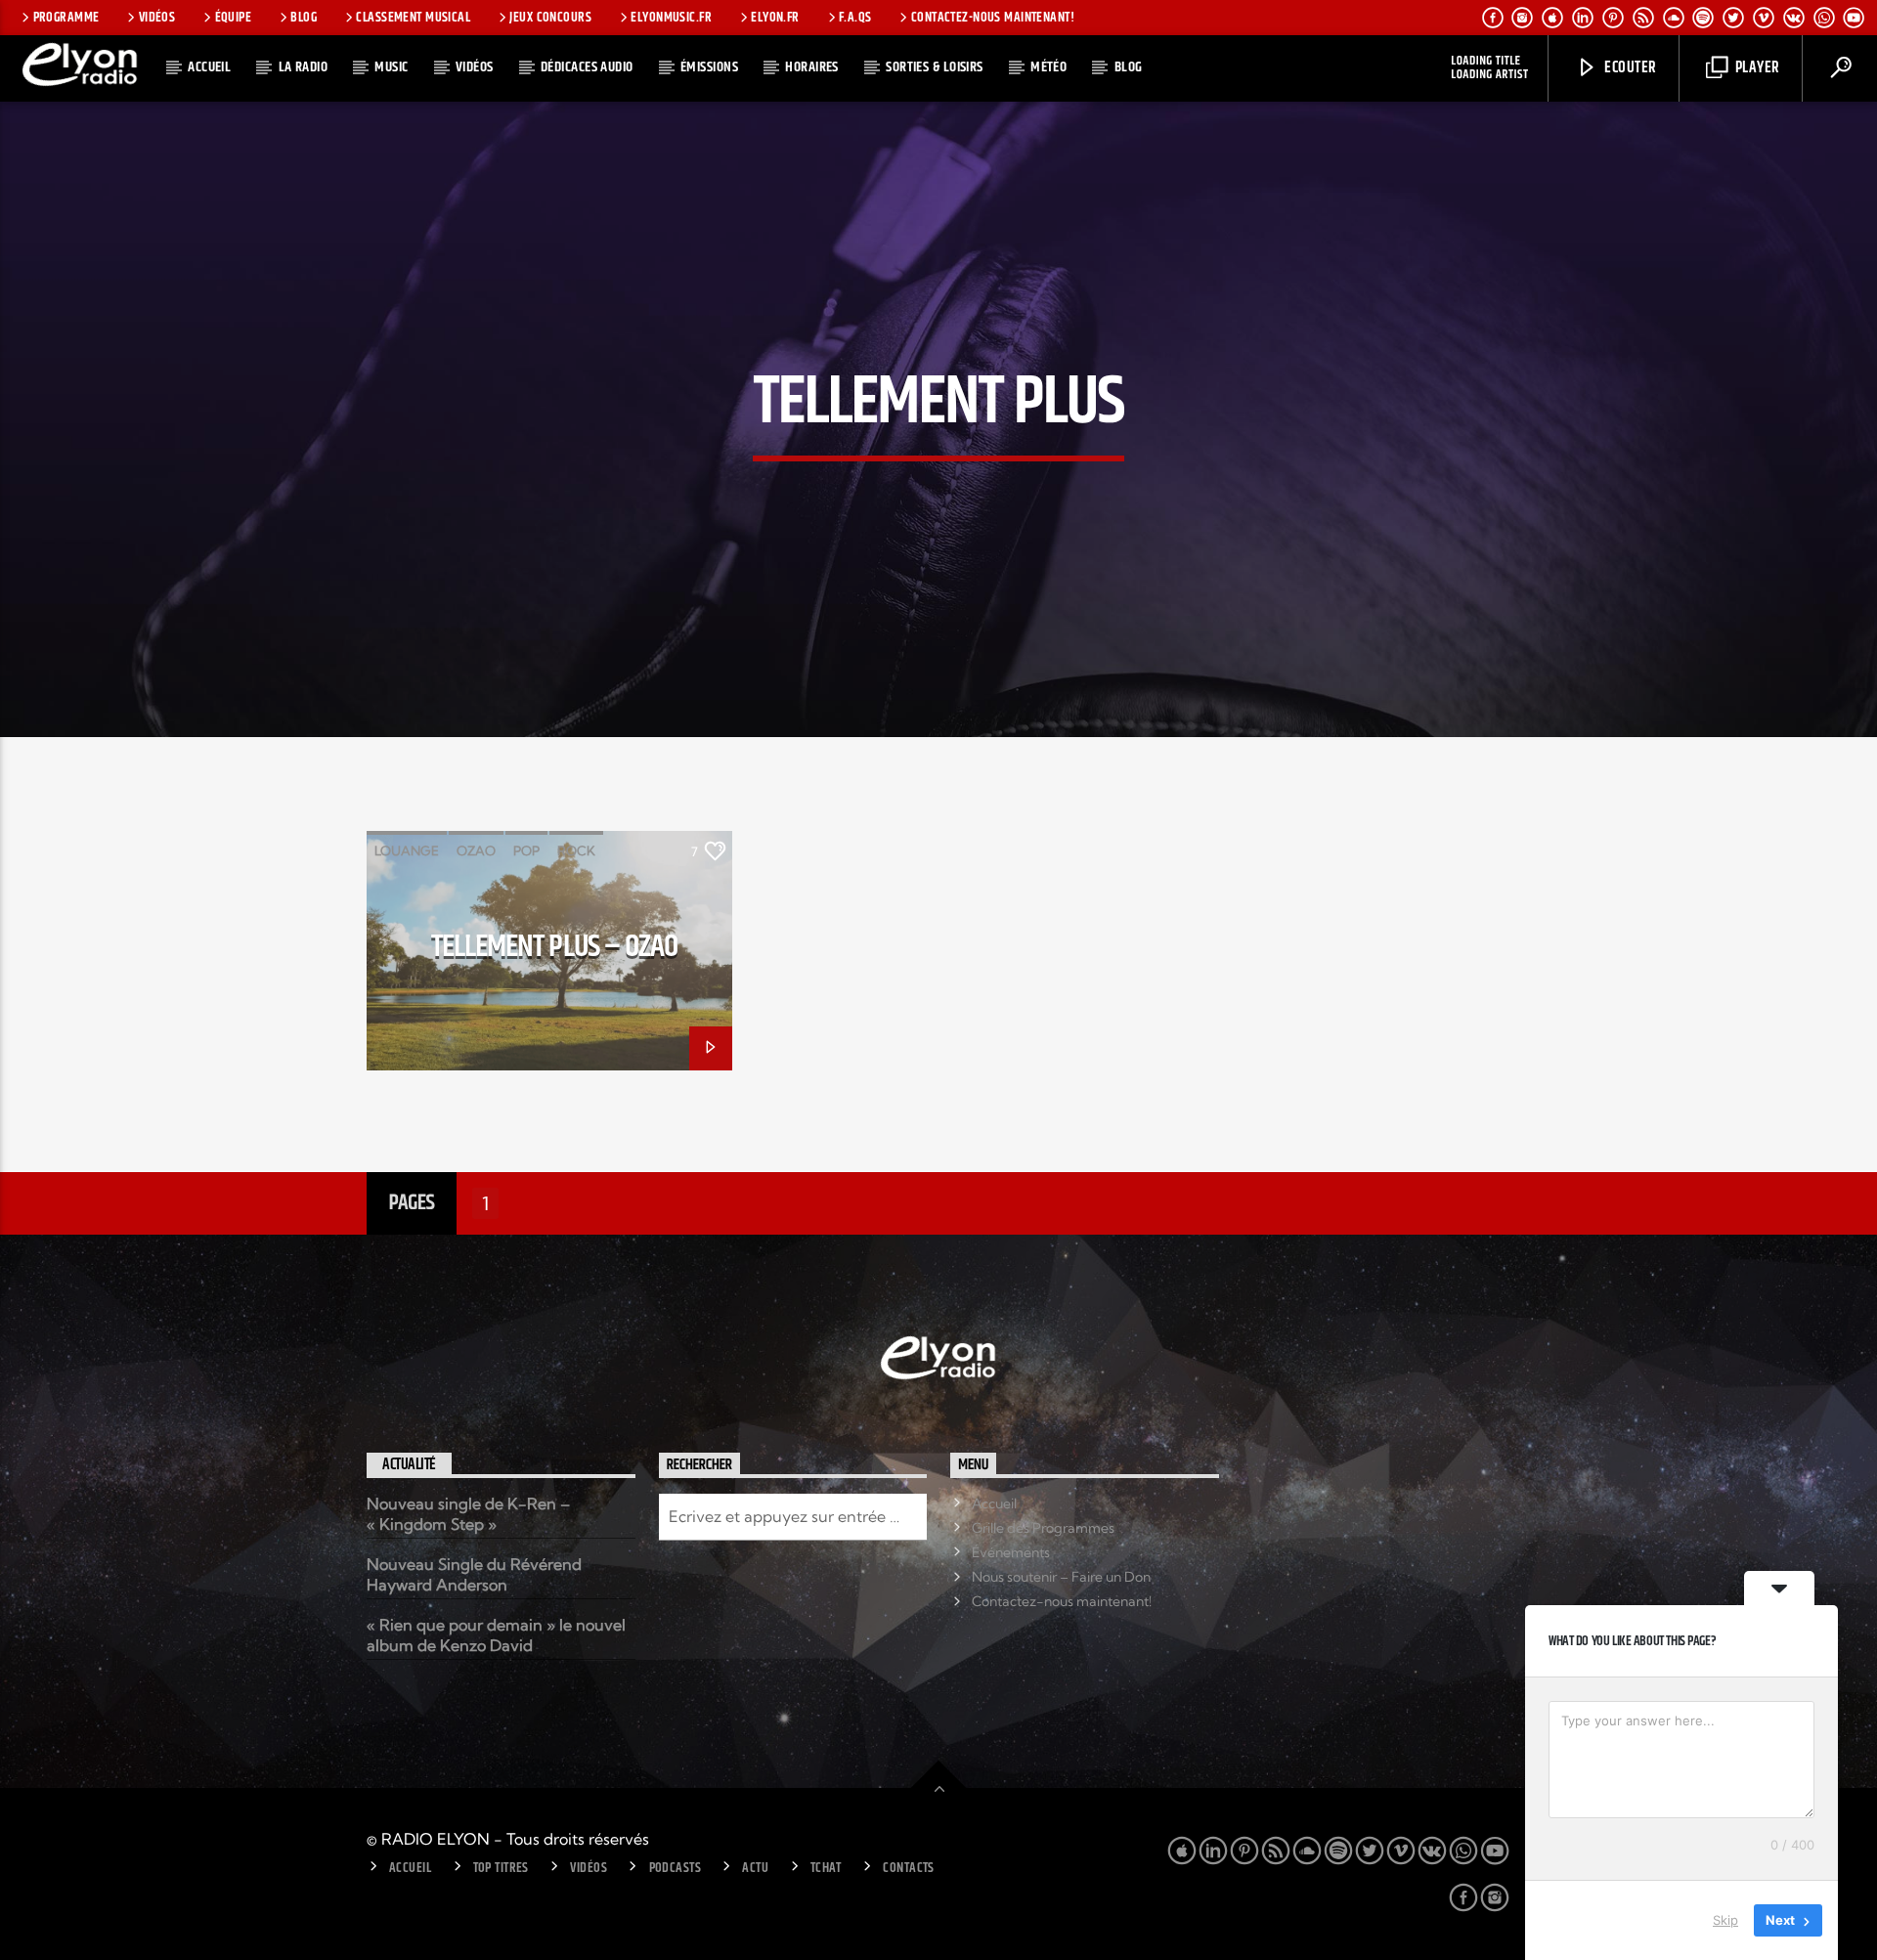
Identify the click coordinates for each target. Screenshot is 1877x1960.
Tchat (826, 1868)
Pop (526, 850)
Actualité (409, 1465)
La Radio (304, 67)
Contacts (908, 1868)
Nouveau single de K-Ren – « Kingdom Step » (468, 1514)
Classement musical (413, 18)
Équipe (234, 18)
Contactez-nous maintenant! (993, 18)
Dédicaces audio (587, 67)
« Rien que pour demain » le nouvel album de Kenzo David (496, 1635)
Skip (1725, 1920)
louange (407, 850)
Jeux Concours (550, 18)
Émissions (709, 67)
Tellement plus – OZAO (554, 947)
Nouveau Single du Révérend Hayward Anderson (474, 1574)
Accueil (209, 67)
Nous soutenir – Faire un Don (1061, 1577)
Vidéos (157, 18)
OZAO (476, 850)
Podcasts (675, 1868)
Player (1755, 68)
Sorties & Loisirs (935, 67)
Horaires (812, 67)
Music (391, 67)
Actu (755, 1868)
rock (576, 850)
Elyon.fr (775, 18)
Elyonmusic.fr (671, 18)
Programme (66, 18)
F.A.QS (855, 18)
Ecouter (1629, 68)
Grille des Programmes (1043, 1528)
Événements (1011, 1552)
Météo (1048, 67)
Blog (304, 18)
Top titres (501, 1868)
